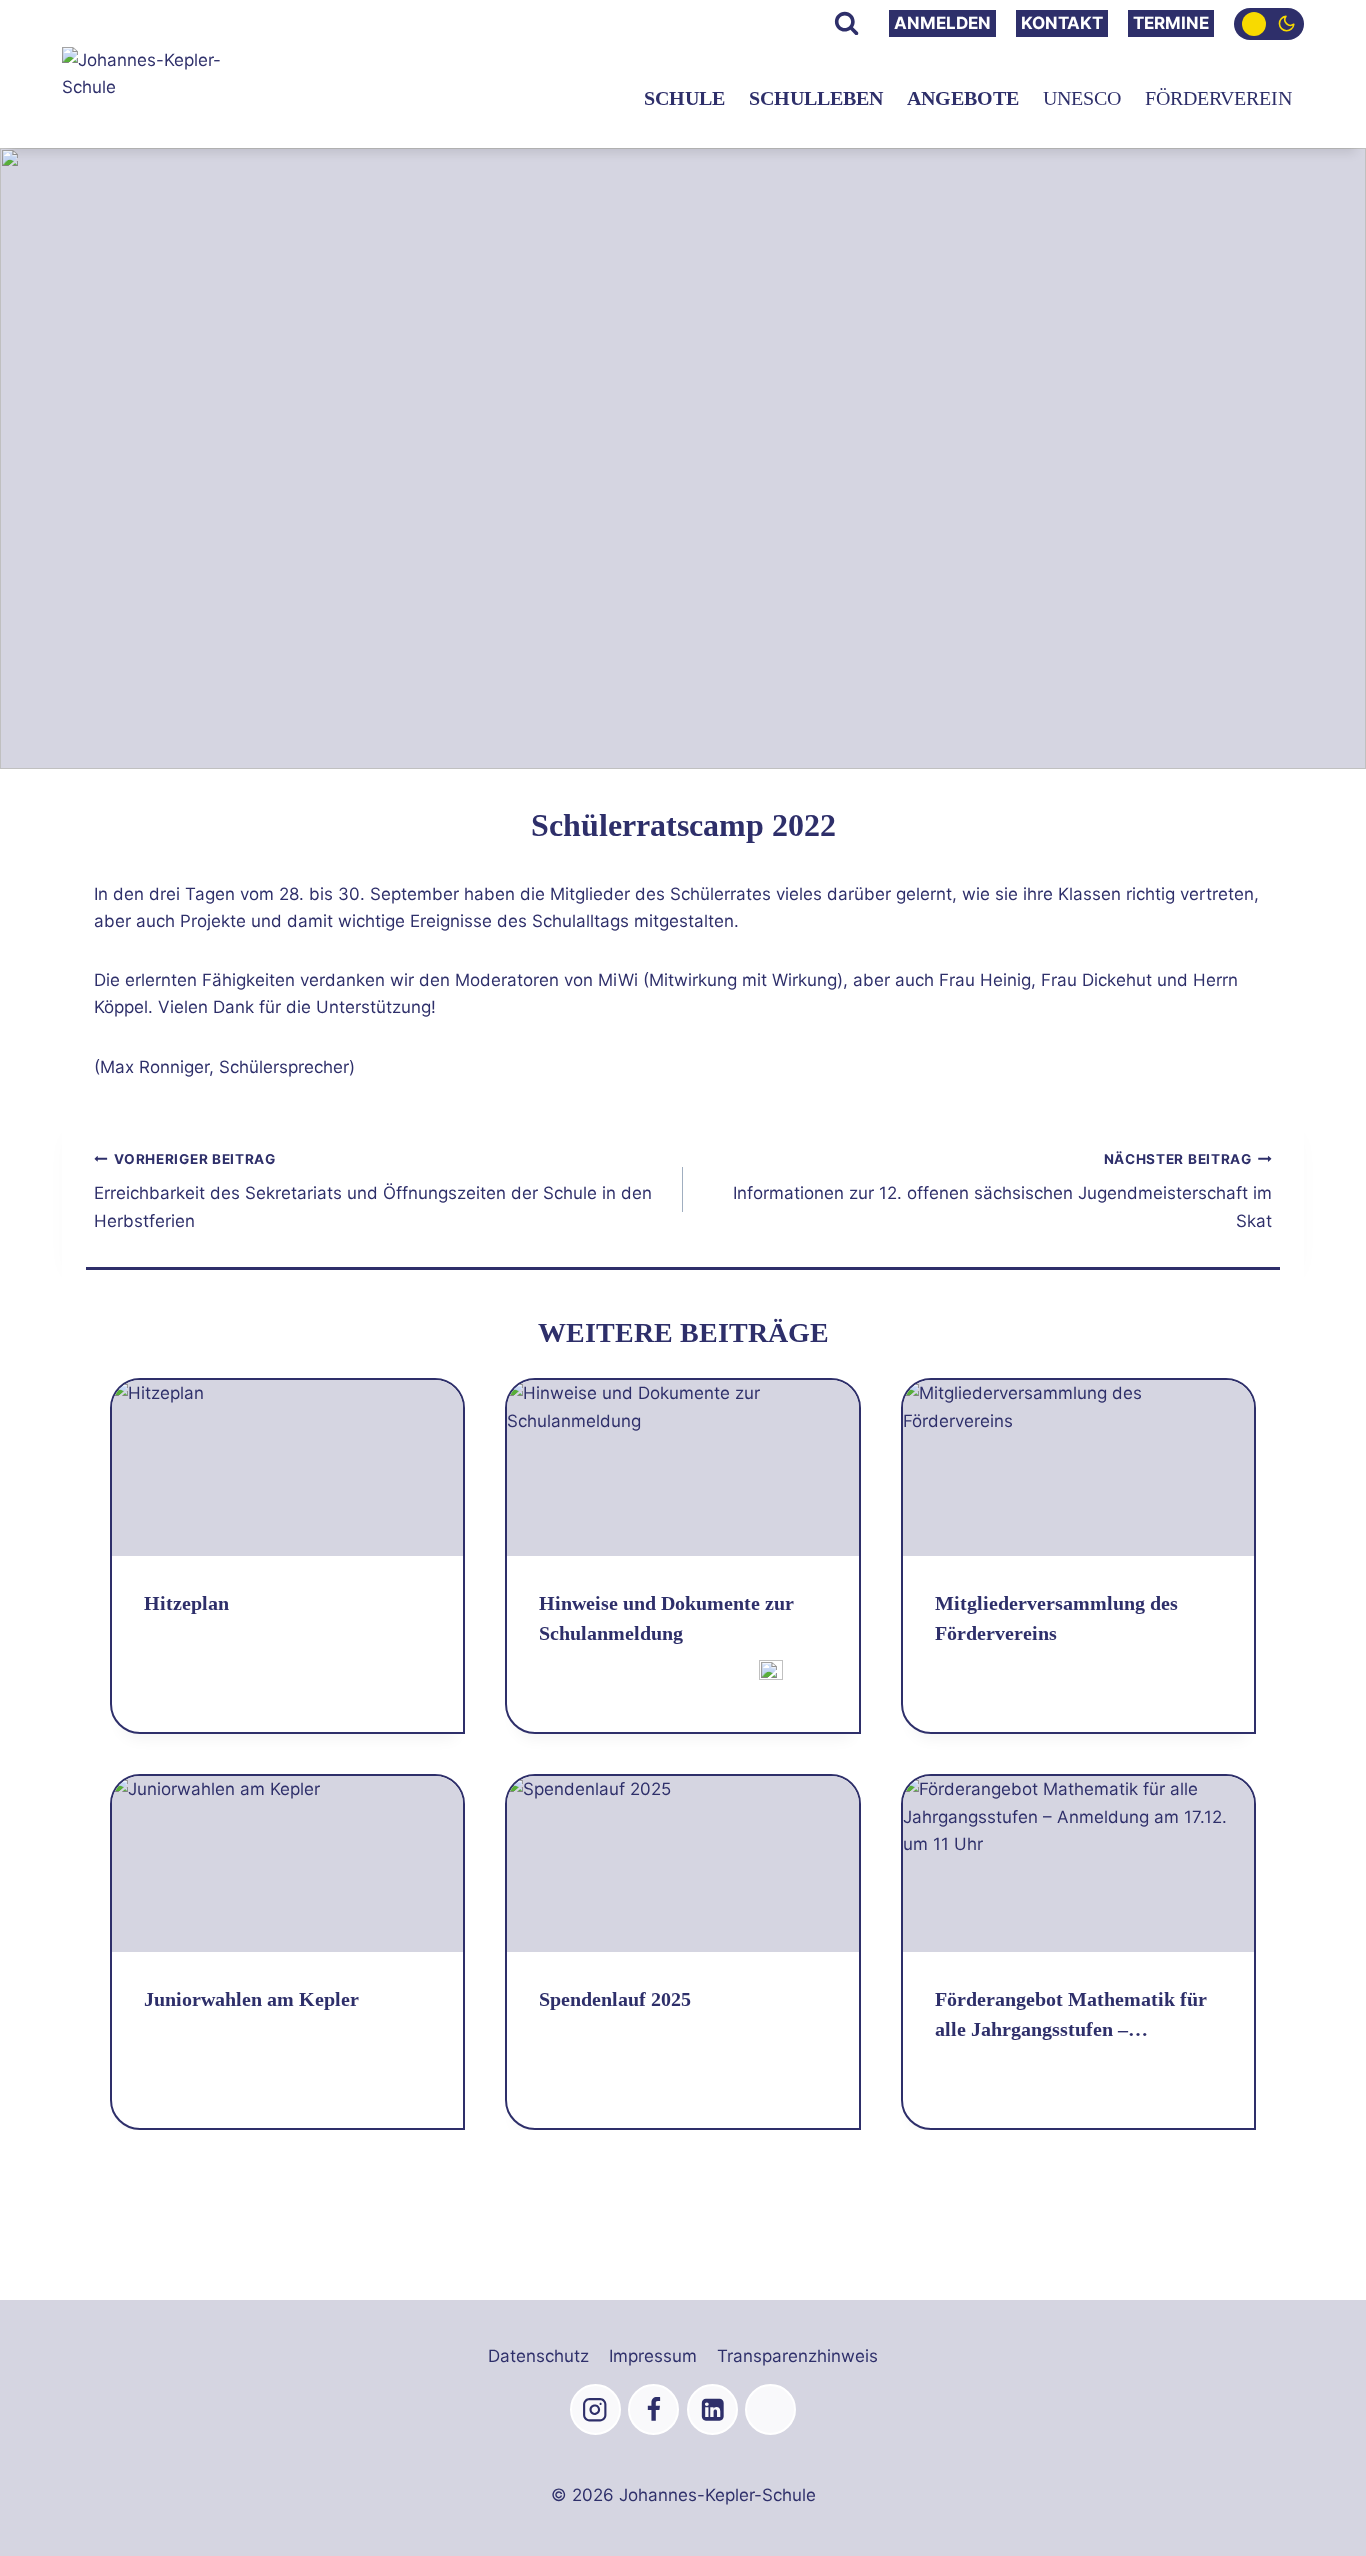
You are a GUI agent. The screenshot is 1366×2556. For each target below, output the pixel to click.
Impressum (653, 2356)
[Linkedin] (712, 2409)
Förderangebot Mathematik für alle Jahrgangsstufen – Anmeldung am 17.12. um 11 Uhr (1076, 2016)
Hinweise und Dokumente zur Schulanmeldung (666, 1618)
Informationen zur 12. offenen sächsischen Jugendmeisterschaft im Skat (1002, 1191)
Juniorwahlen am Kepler (251, 1999)
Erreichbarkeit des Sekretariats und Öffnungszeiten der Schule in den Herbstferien (373, 1191)
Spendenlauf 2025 (615, 1999)
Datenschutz (538, 2356)
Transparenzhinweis (797, 2356)
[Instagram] (595, 2409)
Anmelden (942, 23)
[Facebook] (653, 2409)
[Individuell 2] (770, 2409)
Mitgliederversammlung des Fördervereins (1056, 1618)
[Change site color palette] (1269, 24)
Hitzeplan (186, 1603)
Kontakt (1062, 23)
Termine (1171, 23)
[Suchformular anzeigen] (846, 23)
